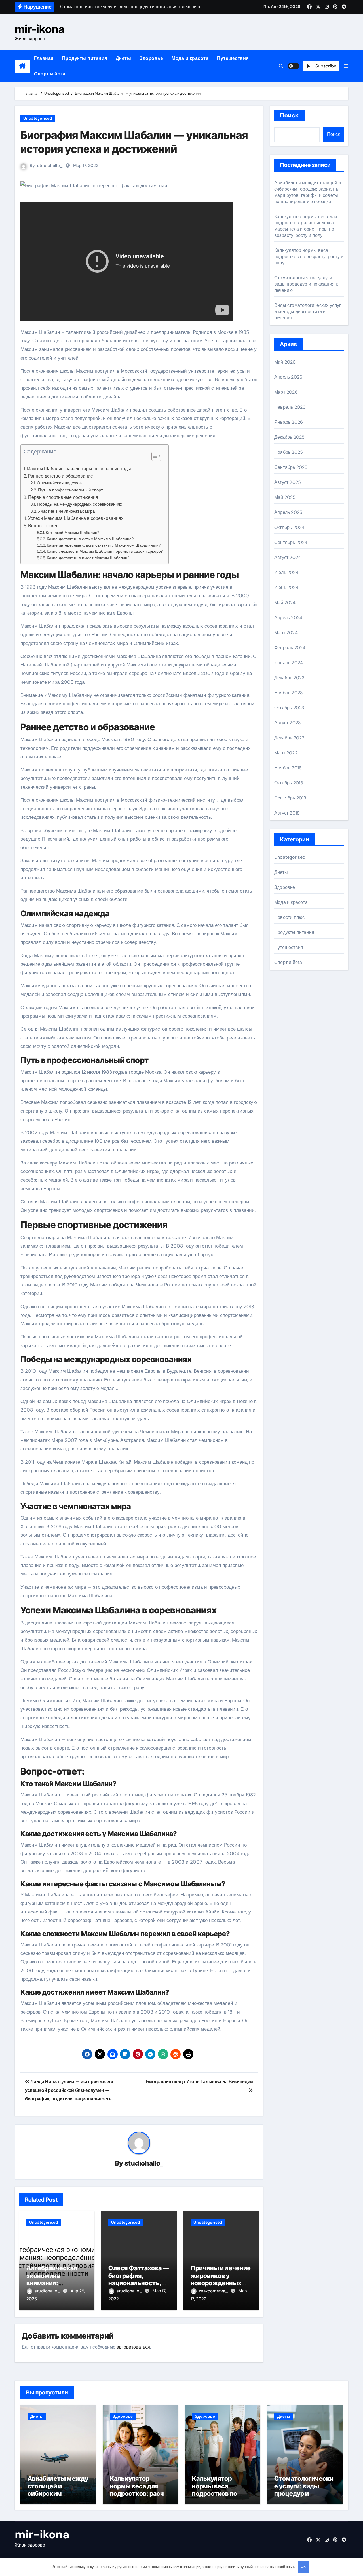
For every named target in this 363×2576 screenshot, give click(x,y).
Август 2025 (288, 482)
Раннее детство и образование (60, 476)
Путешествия (233, 58)
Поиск (289, 115)
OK (303, 2567)
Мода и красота (190, 58)
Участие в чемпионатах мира (66, 511)
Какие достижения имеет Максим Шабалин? (88, 558)
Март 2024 (286, 633)
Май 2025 (285, 497)
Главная (44, 58)
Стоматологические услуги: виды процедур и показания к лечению (306, 284)
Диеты (124, 58)
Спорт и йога (50, 74)
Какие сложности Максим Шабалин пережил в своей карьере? (105, 551)
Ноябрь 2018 (288, 768)
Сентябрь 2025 (291, 467)
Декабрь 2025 (289, 437)
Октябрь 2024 (289, 527)
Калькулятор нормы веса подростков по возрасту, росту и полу (309, 257)
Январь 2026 (289, 422)
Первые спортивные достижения (63, 497)
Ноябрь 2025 (289, 452)
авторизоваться (133, 2347)
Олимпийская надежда (59, 483)
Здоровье (151, 58)
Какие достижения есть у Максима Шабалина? (90, 539)
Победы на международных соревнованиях (80, 504)
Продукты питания (85, 58)
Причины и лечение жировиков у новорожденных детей (221, 2279)
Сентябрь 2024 (291, 542)
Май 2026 (285, 362)
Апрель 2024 (288, 618)
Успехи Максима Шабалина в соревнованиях (76, 518)
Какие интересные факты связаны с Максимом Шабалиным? (104, 545)
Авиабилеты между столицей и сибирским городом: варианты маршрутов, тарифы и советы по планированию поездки (308, 192)
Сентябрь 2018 (290, 798)
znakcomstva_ (214, 2291)
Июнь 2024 (286, 587)
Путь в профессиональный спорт (70, 490)
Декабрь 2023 (289, 678)
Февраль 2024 (290, 648)
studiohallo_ (50, 166)
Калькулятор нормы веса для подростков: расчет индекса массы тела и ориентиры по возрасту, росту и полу (306, 226)
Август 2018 (287, 813)
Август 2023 (287, 723)
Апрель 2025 (288, 512)
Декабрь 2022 (289, 738)
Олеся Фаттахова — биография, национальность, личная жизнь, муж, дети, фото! (139, 2283)
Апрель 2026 (288, 377)
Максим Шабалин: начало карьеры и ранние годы (79, 469)
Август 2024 (288, 557)
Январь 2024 (289, 663)
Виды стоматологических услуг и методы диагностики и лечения (308, 312)
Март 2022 (286, 753)
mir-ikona (40, 29)
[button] (346, 66)
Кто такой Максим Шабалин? (72, 533)
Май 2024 (285, 603)
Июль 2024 (286, 572)
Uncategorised (38, 118)
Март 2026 (286, 392)
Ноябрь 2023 (288, 693)
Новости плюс (289, 917)
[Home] (22, 66)
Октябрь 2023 (289, 708)
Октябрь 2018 (289, 783)
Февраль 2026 (290, 407)
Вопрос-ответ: (43, 526)
